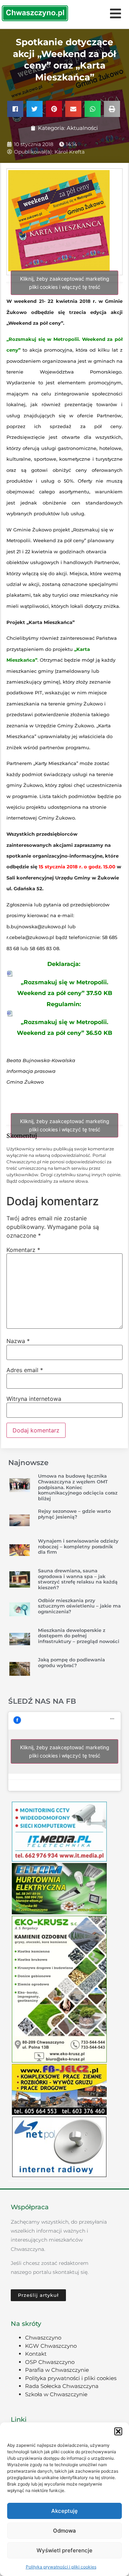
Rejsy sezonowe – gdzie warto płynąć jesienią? (74, 1514)
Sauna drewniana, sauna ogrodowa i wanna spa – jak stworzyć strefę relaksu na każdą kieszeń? (78, 1579)
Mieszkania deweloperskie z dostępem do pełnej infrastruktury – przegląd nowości (79, 1636)
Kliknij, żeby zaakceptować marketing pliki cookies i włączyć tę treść (65, 283)
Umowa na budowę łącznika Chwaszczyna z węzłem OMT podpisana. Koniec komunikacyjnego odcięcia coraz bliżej (78, 1487)
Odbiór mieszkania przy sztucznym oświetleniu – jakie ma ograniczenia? (79, 1606)
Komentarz (23, 1250)
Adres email (25, 1370)
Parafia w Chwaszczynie (57, 2370)
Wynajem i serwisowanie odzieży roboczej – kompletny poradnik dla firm (78, 1546)
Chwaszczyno (43, 2338)
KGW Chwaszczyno (51, 2346)
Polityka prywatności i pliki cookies (61, 2567)
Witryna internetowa (34, 1399)
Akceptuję (64, 2511)
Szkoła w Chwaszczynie (56, 2394)
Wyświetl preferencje (64, 2550)
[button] (118, 2431)
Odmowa (64, 2531)
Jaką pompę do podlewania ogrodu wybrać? (71, 1662)
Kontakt (36, 2354)
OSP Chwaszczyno (50, 2362)
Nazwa (18, 1341)
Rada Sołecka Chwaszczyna (62, 2386)
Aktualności (82, 128)
